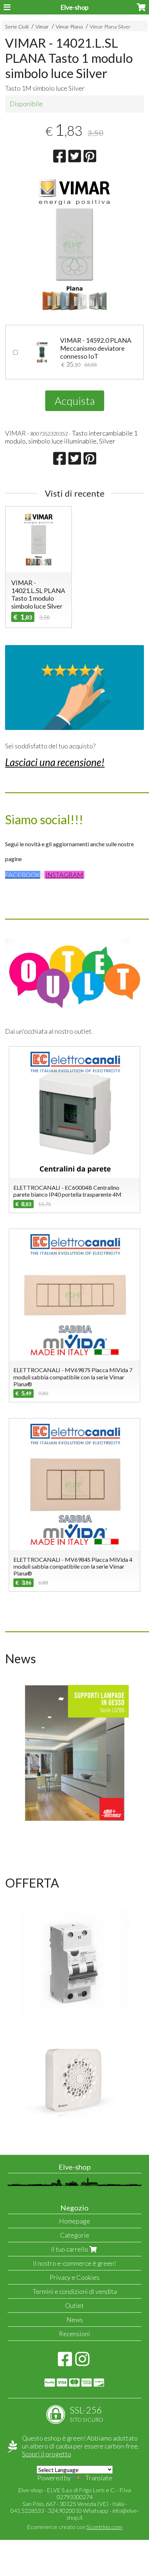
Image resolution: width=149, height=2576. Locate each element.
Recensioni (74, 2334)
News (75, 2320)
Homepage (74, 2221)
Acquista (75, 401)
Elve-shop (74, 7)
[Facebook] (65, 2363)
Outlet (74, 2305)
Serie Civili (17, 27)
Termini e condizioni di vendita (75, 2291)
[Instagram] (82, 2363)
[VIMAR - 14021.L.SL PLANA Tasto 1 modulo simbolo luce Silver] (74, 245)
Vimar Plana (69, 27)
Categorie (75, 2235)
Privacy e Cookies (74, 2277)
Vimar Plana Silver (110, 27)
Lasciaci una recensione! (55, 762)
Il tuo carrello (70, 2249)
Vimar (42, 27)
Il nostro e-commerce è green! (74, 2263)
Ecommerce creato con (74, 2527)
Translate (99, 2478)
